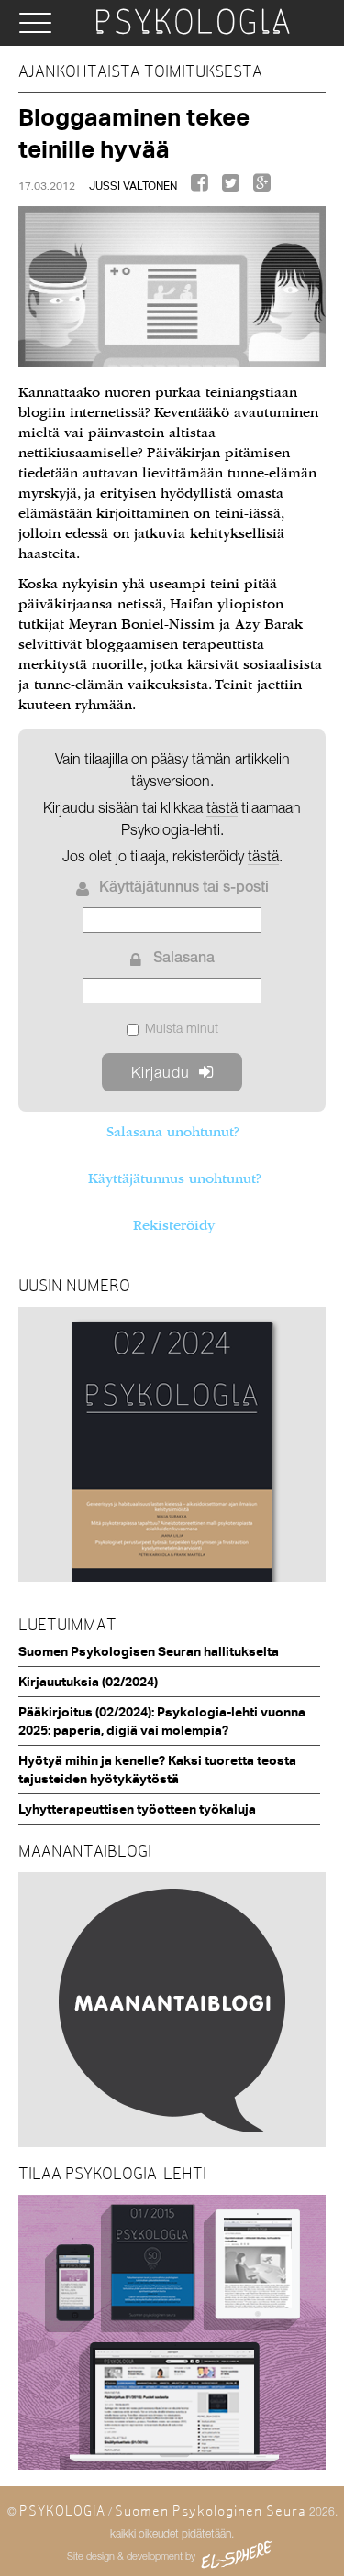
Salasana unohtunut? (172, 1132)
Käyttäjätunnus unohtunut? (174, 1178)
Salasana (184, 959)
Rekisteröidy (174, 1225)
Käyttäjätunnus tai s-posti (184, 889)
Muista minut (182, 1028)
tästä (263, 856)
